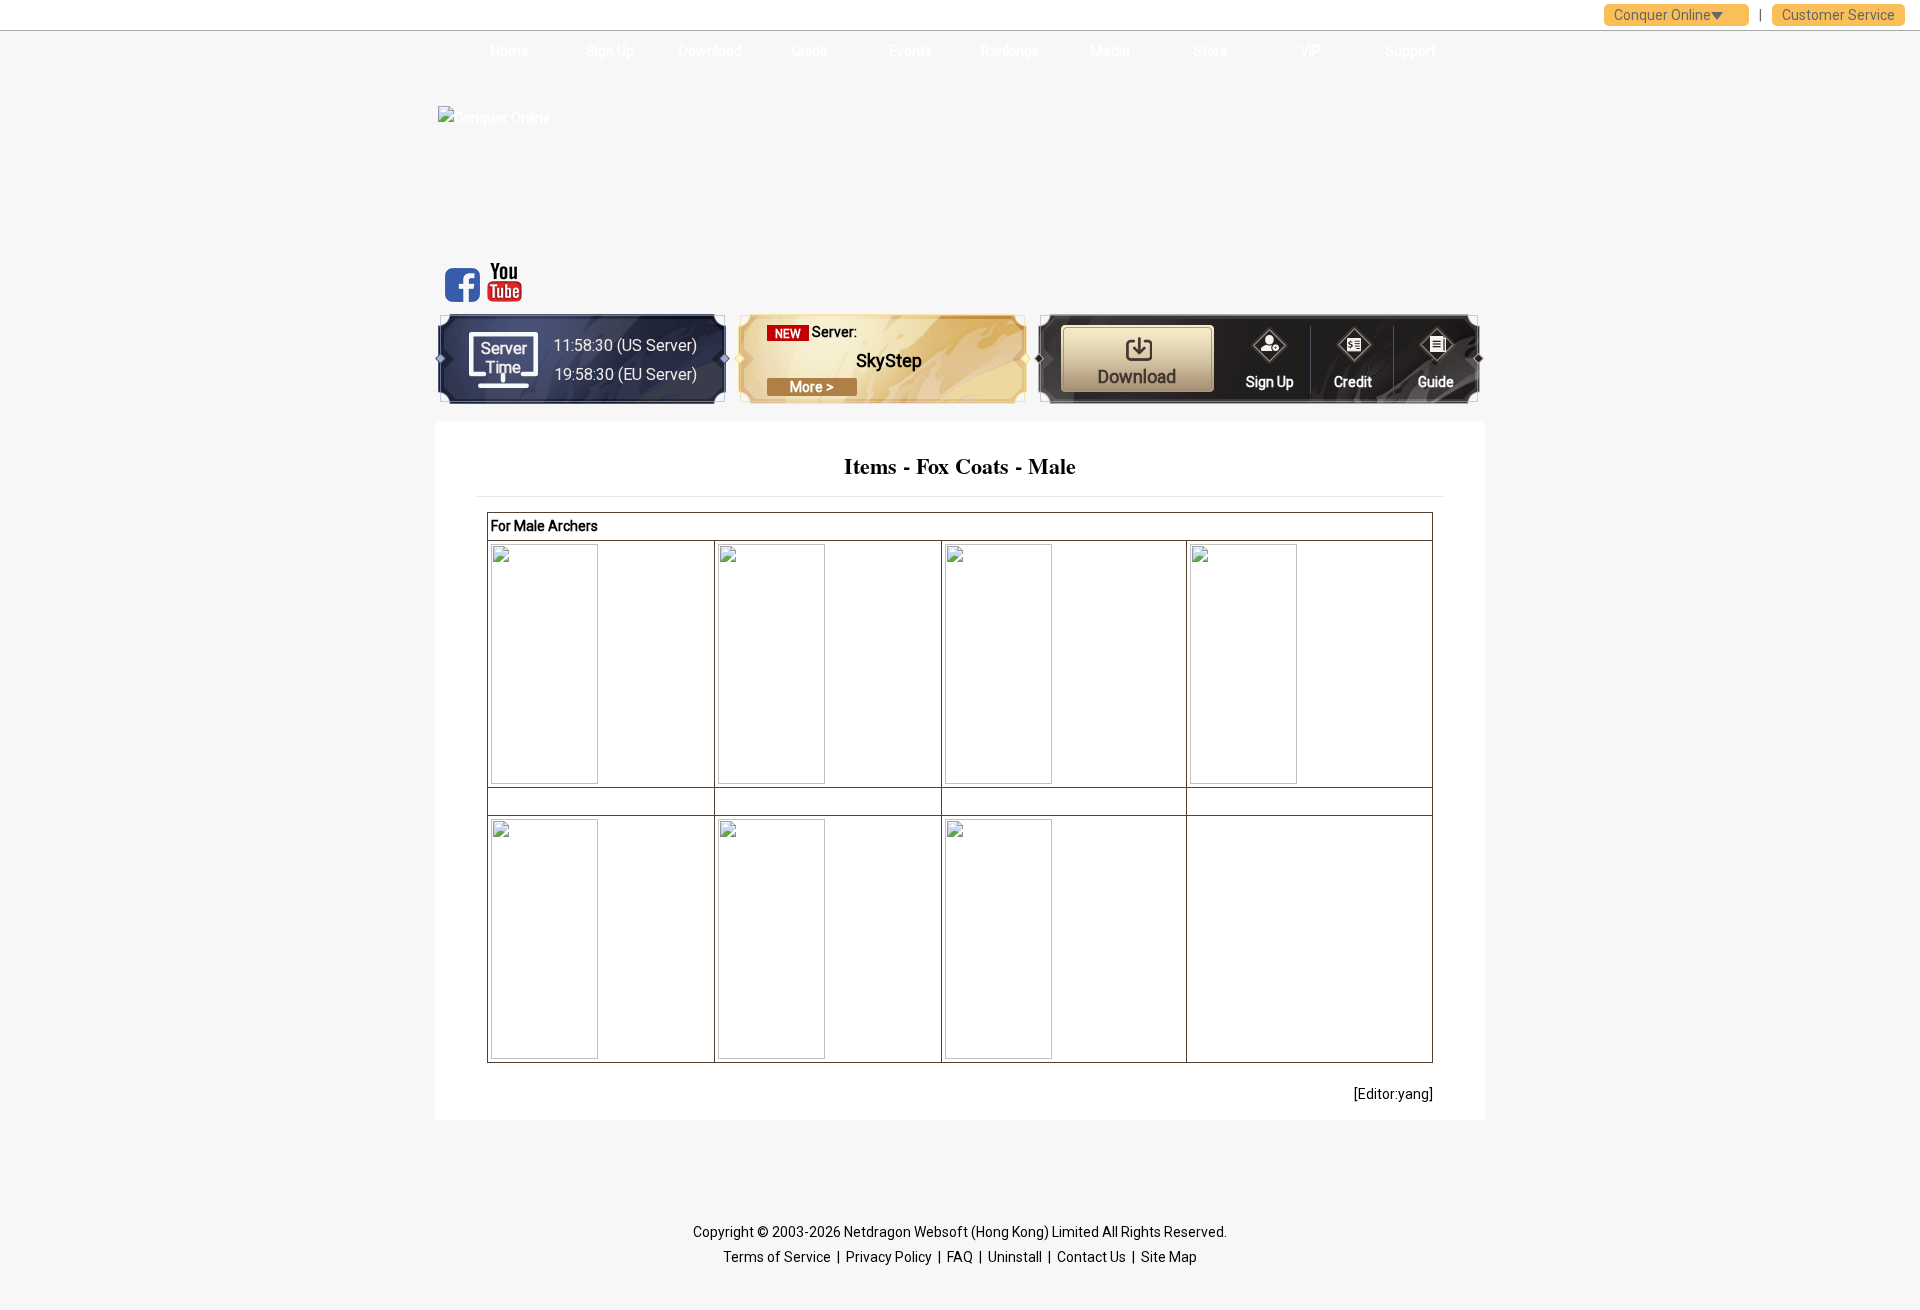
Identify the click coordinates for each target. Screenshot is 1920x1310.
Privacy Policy (889, 1257)
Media (1110, 51)
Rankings (1010, 51)
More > (812, 387)
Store (1210, 51)
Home (510, 51)
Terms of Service (777, 1257)
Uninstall (1015, 1257)
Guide (810, 51)
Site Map (1169, 1257)
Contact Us (1091, 1257)
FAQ (960, 1257)
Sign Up (610, 51)
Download (710, 51)
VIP (1310, 51)
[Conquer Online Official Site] (588, 160)
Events (910, 51)
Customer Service (1838, 15)
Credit (1353, 382)
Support (1410, 51)
